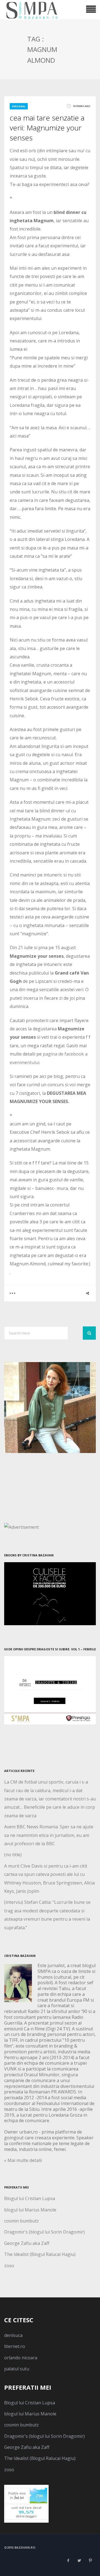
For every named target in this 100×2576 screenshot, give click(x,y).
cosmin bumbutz (22, 2221)
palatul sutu (17, 2369)
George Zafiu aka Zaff (27, 2243)
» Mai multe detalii (23, 2160)
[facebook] (68, 2561)
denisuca (13, 2335)
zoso (9, 2266)
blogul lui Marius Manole (30, 2210)
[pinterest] (90, 2561)
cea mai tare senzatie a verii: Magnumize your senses (47, 128)
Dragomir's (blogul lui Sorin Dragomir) (44, 2232)
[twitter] (79, 2561)
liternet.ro (15, 2346)
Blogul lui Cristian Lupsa (30, 2198)
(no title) (13, 1855)
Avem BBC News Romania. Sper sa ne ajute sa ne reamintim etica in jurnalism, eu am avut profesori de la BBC (49, 1835)
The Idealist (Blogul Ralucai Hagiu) (40, 2254)
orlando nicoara (21, 2358)
